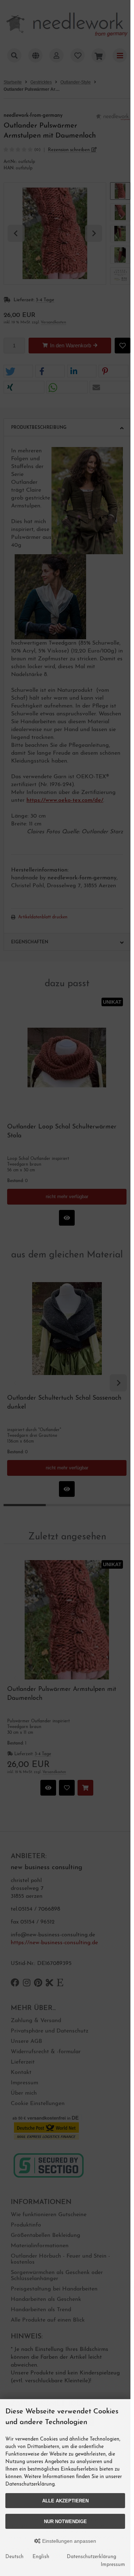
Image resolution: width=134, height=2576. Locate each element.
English (41, 2557)
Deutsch (14, 2557)
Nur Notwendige (65, 2522)
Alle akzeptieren (65, 2501)
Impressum (113, 2565)
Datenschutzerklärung (91, 2557)
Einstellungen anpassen (68, 2541)
